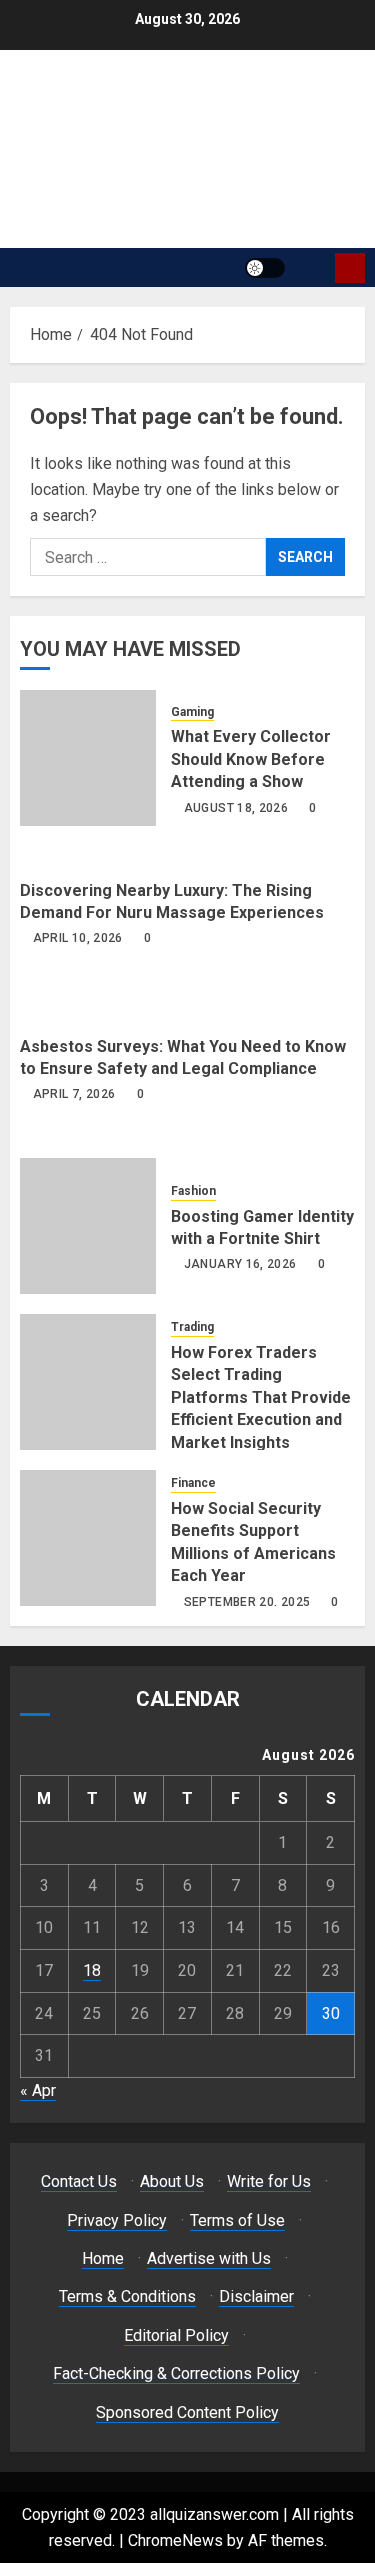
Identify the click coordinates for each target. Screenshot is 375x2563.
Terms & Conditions (127, 2296)
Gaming (192, 712)
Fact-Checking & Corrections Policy (176, 2373)
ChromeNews (175, 2540)
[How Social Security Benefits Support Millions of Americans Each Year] (88, 1538)
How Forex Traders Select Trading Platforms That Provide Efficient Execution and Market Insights (261, 1397)
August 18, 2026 (236, 808)
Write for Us (269, 2181)
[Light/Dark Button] (265, 268)
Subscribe (350, 268)
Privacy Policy (117, 2220)
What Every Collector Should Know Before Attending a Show (251, 759)
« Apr (38, 2090)
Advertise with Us (209, 2258)
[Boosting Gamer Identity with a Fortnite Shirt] (88, 1226)
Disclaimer (256, 2296)
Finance (193, 1483)
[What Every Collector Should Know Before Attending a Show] (88, 758)
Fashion (193, 1191)
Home (103, 2258)
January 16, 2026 (240, 1264)
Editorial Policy (176, 2335)
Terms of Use (237, 2220)
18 (92, 1970)
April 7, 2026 (74, 1094)
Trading (192, 1327)
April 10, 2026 (78, 938)
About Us (172, 2181)
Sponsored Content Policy (187, 2412)
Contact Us (79, 2181)
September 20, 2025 (247, 1602)
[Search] (312, 267)
